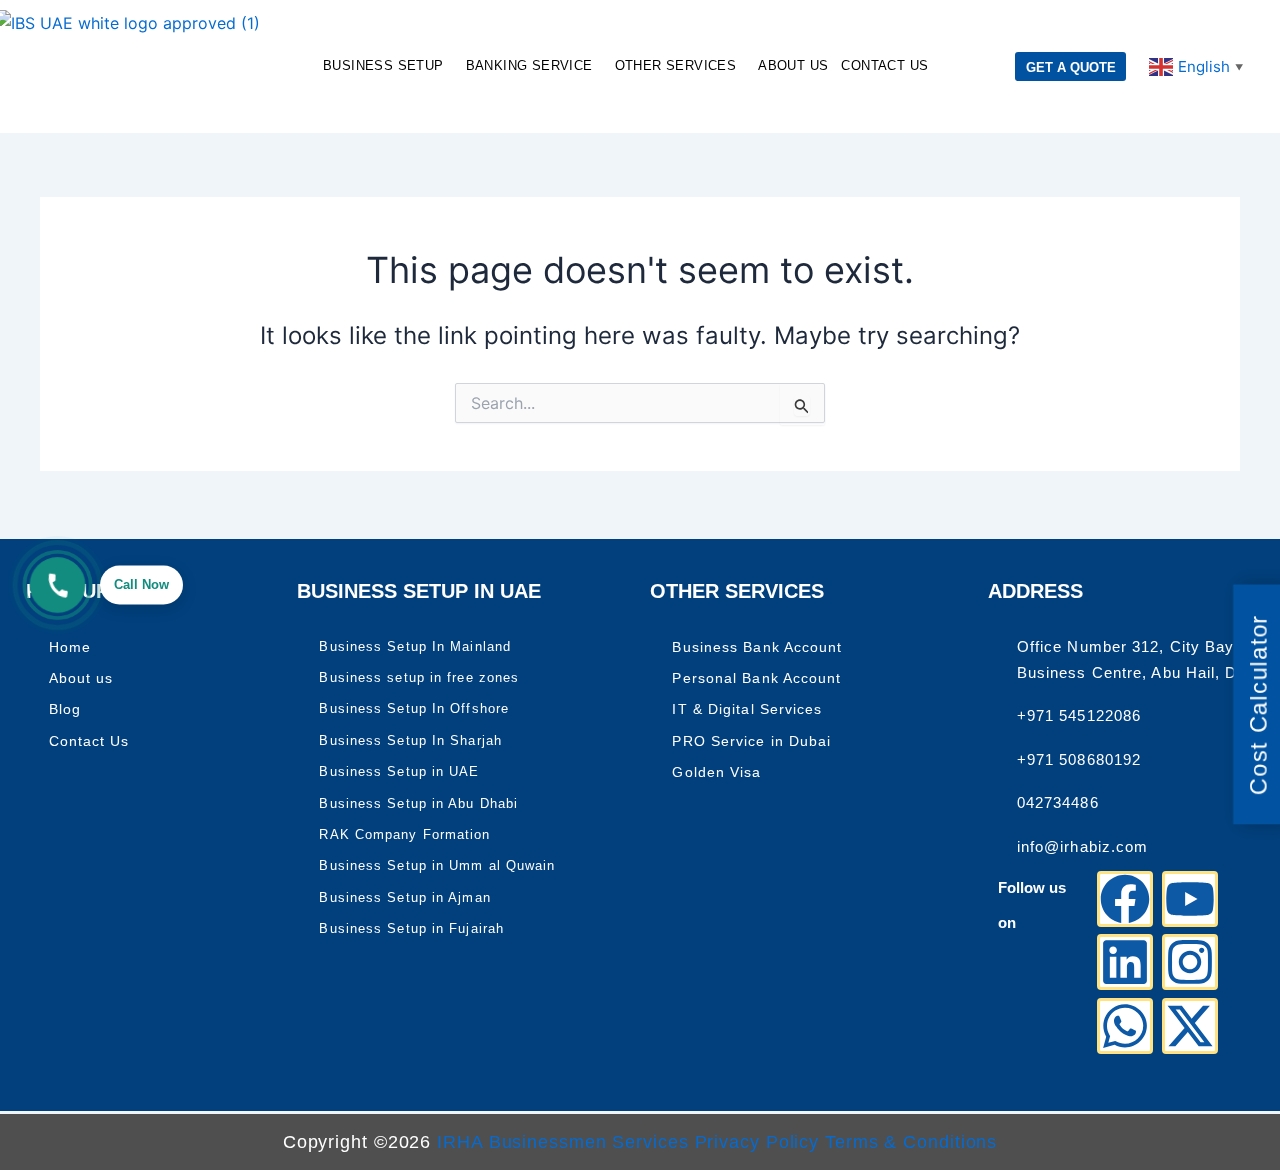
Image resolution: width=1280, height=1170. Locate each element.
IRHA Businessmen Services (563, 1142)
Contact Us (884, 65)
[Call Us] (57, 584)
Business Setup (383, 65)
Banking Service (529, 65)
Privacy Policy (760, 1142)
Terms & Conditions (911, 1142)
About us (793, 65)
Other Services (676, 65)
